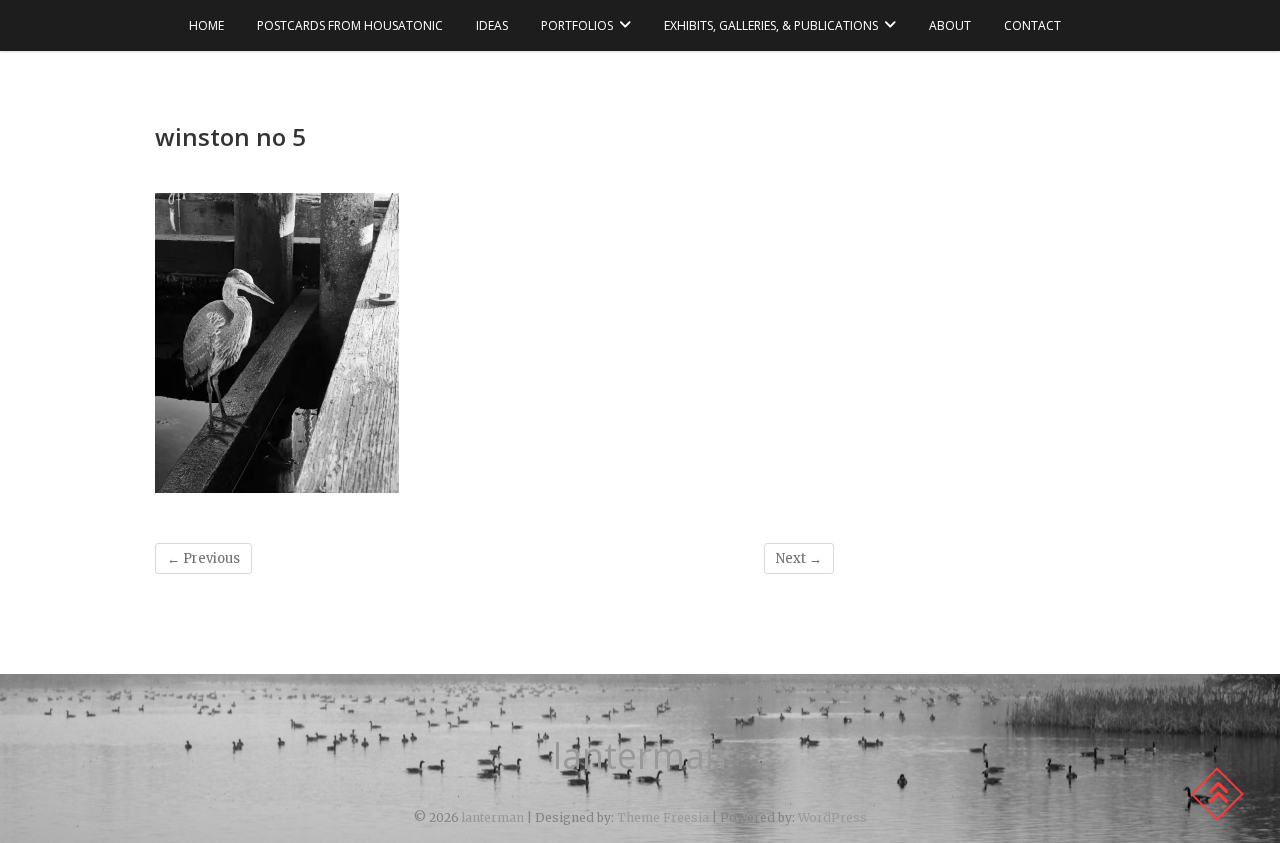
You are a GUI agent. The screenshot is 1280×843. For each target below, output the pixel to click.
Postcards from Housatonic (350, 25)
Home (206, 25)
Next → (799, 558)
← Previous (203, 558)
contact (1032, 25)
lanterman (640, 756)
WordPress (832, 817)
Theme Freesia (663, 817)
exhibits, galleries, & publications (771, 25)
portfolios (577, 25)
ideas (492, 25)
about (950, 25)
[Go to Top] (1217, 794)
